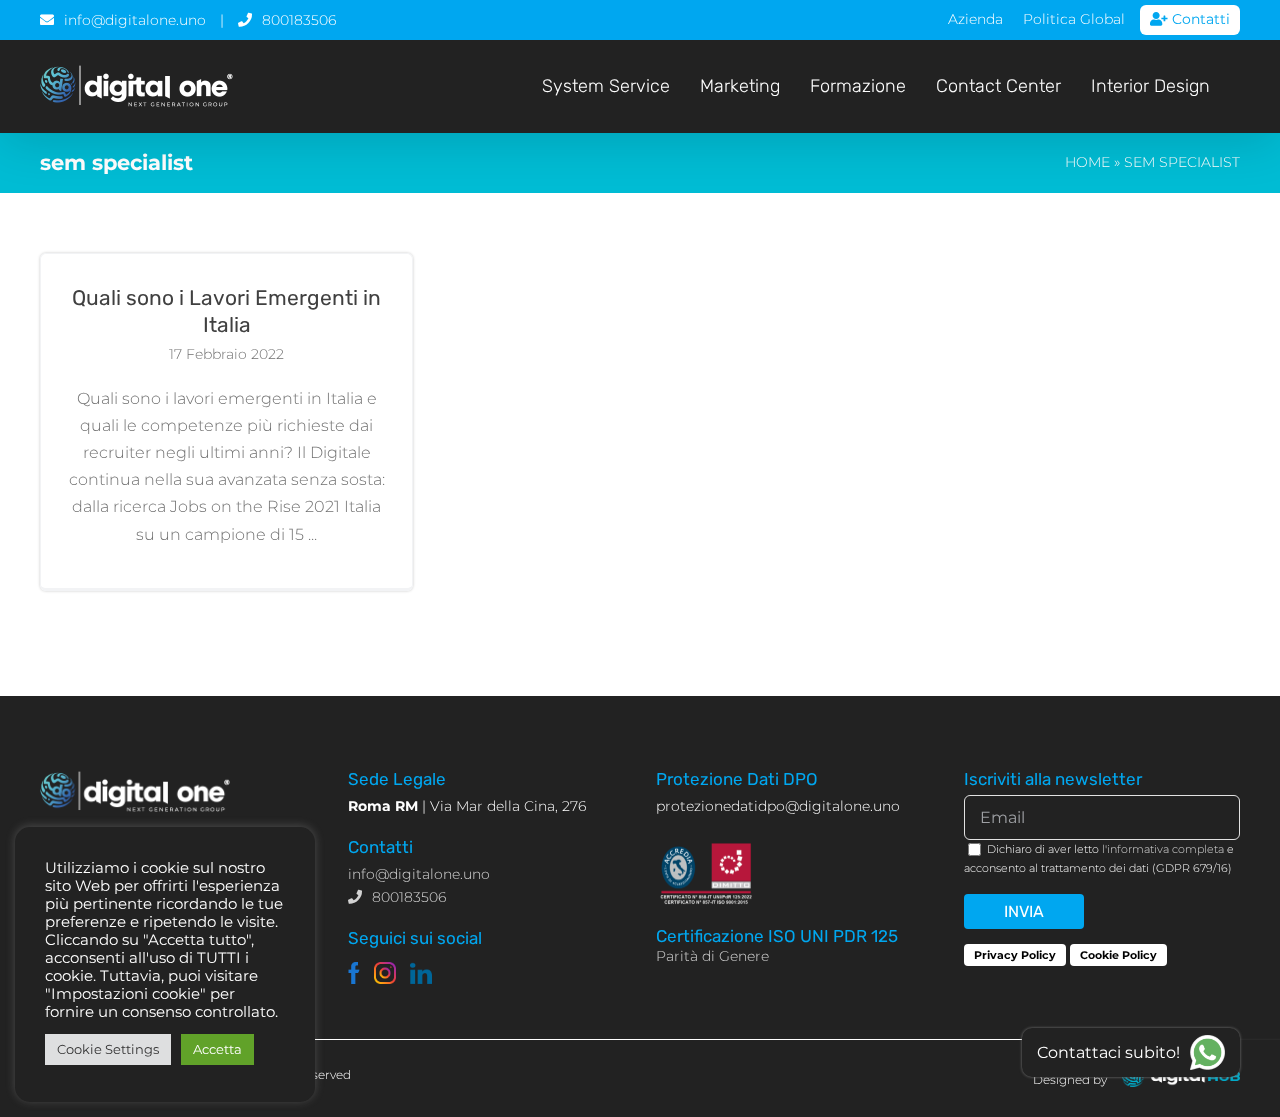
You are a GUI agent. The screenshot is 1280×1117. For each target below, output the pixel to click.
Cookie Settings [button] (108, 1049)
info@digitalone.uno (135, 20)
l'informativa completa (1163, 849)
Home (1087, 162)
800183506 (299, 20)
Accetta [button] (217, 1049)
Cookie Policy (1118, 955)
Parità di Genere (712, 956)
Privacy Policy (1015, 955)
